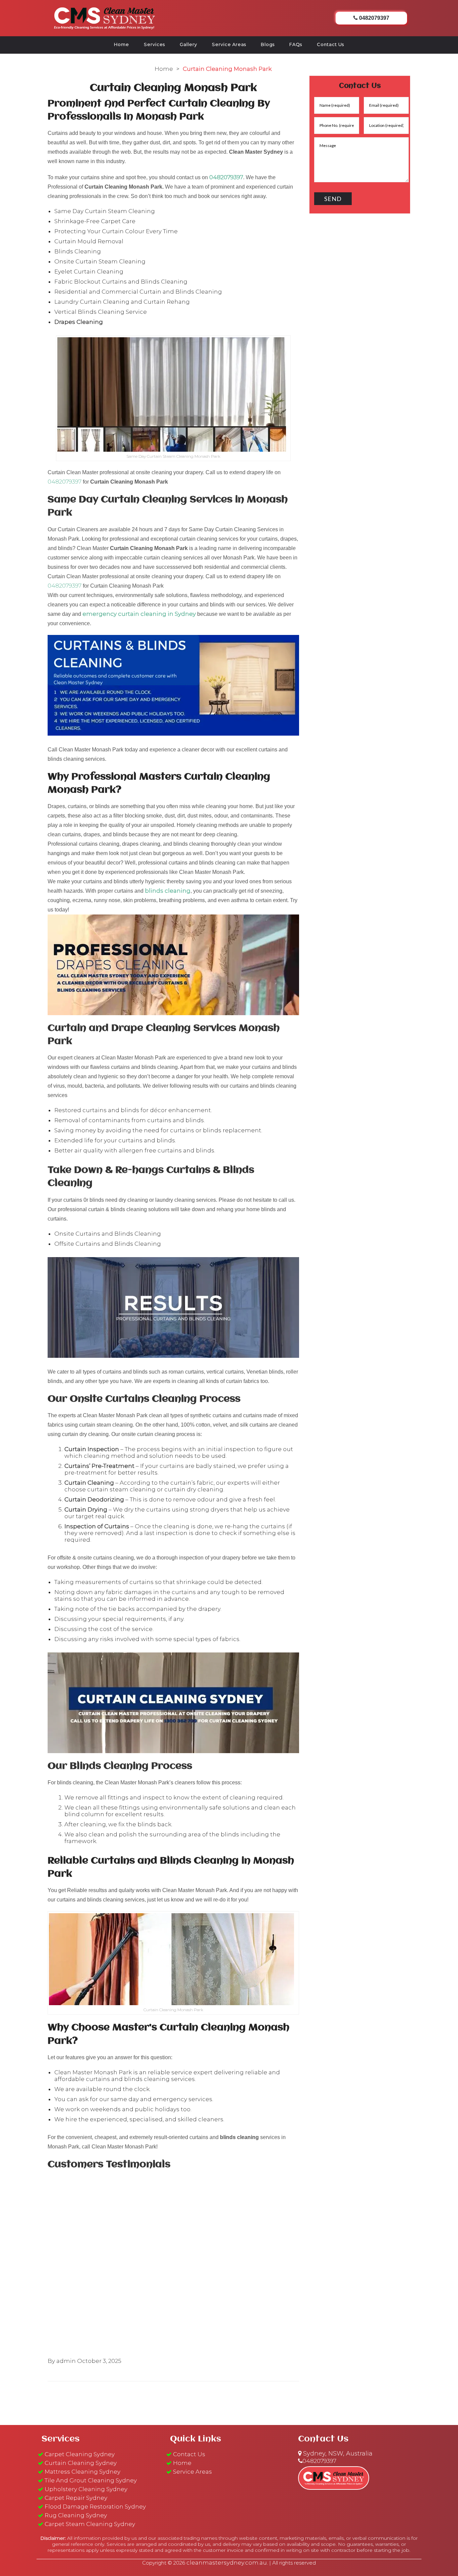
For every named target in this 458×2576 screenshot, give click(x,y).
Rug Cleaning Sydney (76, 2515)
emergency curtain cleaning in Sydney (139, 614)
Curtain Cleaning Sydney (81, 2463)
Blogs (268, 44)
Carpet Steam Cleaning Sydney (90, 2524)
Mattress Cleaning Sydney (82, 2472)
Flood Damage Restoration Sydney (95, 2507)
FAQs (296, 44)
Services (154, 44)
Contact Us (330, 44)
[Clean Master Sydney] (105, 17)
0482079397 (226, 177)
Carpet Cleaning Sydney (80, 2454)
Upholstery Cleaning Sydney (86, 2489)
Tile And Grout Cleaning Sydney (91, 2480)
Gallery (188, 44)
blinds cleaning (168, 891)
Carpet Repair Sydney (76, 2498)
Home (122, 44)
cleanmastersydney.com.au (227, 2563)
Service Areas (229, 44)
